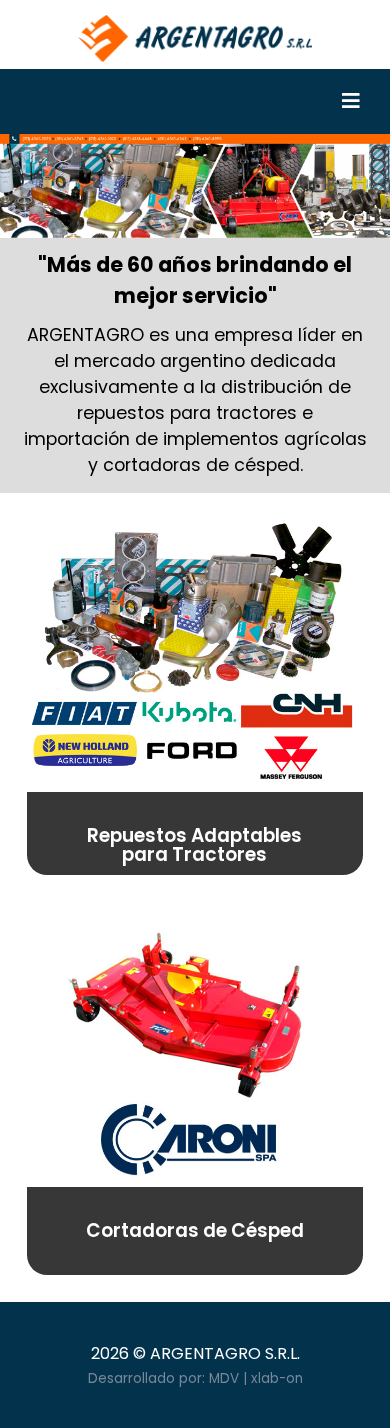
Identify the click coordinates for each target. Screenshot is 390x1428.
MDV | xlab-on (256, 1378)
